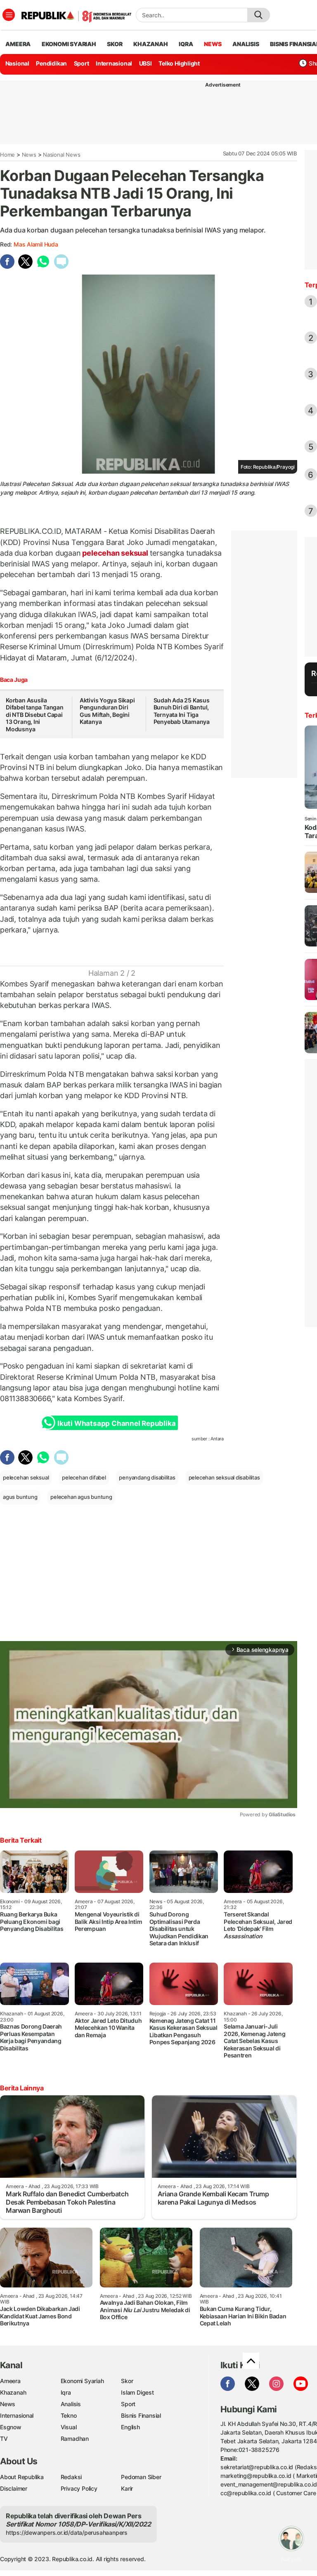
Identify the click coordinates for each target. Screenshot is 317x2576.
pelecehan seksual (115, 553)
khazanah (150, 44)
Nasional (17, 63)
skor (115, 44)
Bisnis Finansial (141, 2415)
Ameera (10, 2381)
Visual (69, 2427)
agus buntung (20, 1497)
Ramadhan (75, 2439)
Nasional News (62, 155)
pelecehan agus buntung (81, 1497)
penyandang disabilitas (147, 1477)
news (213, 44)
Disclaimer (14, 2488)
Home (7, 155)
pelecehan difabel (84, 1477)
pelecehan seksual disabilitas (224, 1477)
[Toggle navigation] (9, 15)
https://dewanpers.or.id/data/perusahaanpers (67, 2533)
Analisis (71, 2404)
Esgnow (11, 2427)
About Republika (22, 2477)
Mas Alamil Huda (36, 244)
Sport (82, 63)
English (130, 2427)
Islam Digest (137, 2392)
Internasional (114, 63)
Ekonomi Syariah (69, 44)
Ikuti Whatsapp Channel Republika (116, 1423)
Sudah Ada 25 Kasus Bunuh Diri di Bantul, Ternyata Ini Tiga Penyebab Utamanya (182, 711)
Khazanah (13, 2392)
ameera (18, 44)
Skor (127, 2381)
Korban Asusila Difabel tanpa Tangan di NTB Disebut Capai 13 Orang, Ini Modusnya (35, 715)
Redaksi (71, 2477)
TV (4, 2439)
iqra (186, 44)
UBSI (145, 63)
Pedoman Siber (141, 2477)
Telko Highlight (179, 63)
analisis (246, 44)
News (29, 155)
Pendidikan (51, 63)
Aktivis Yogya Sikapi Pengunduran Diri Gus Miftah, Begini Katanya (107, 711)
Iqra (66, 2392)
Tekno (69, 2415)
